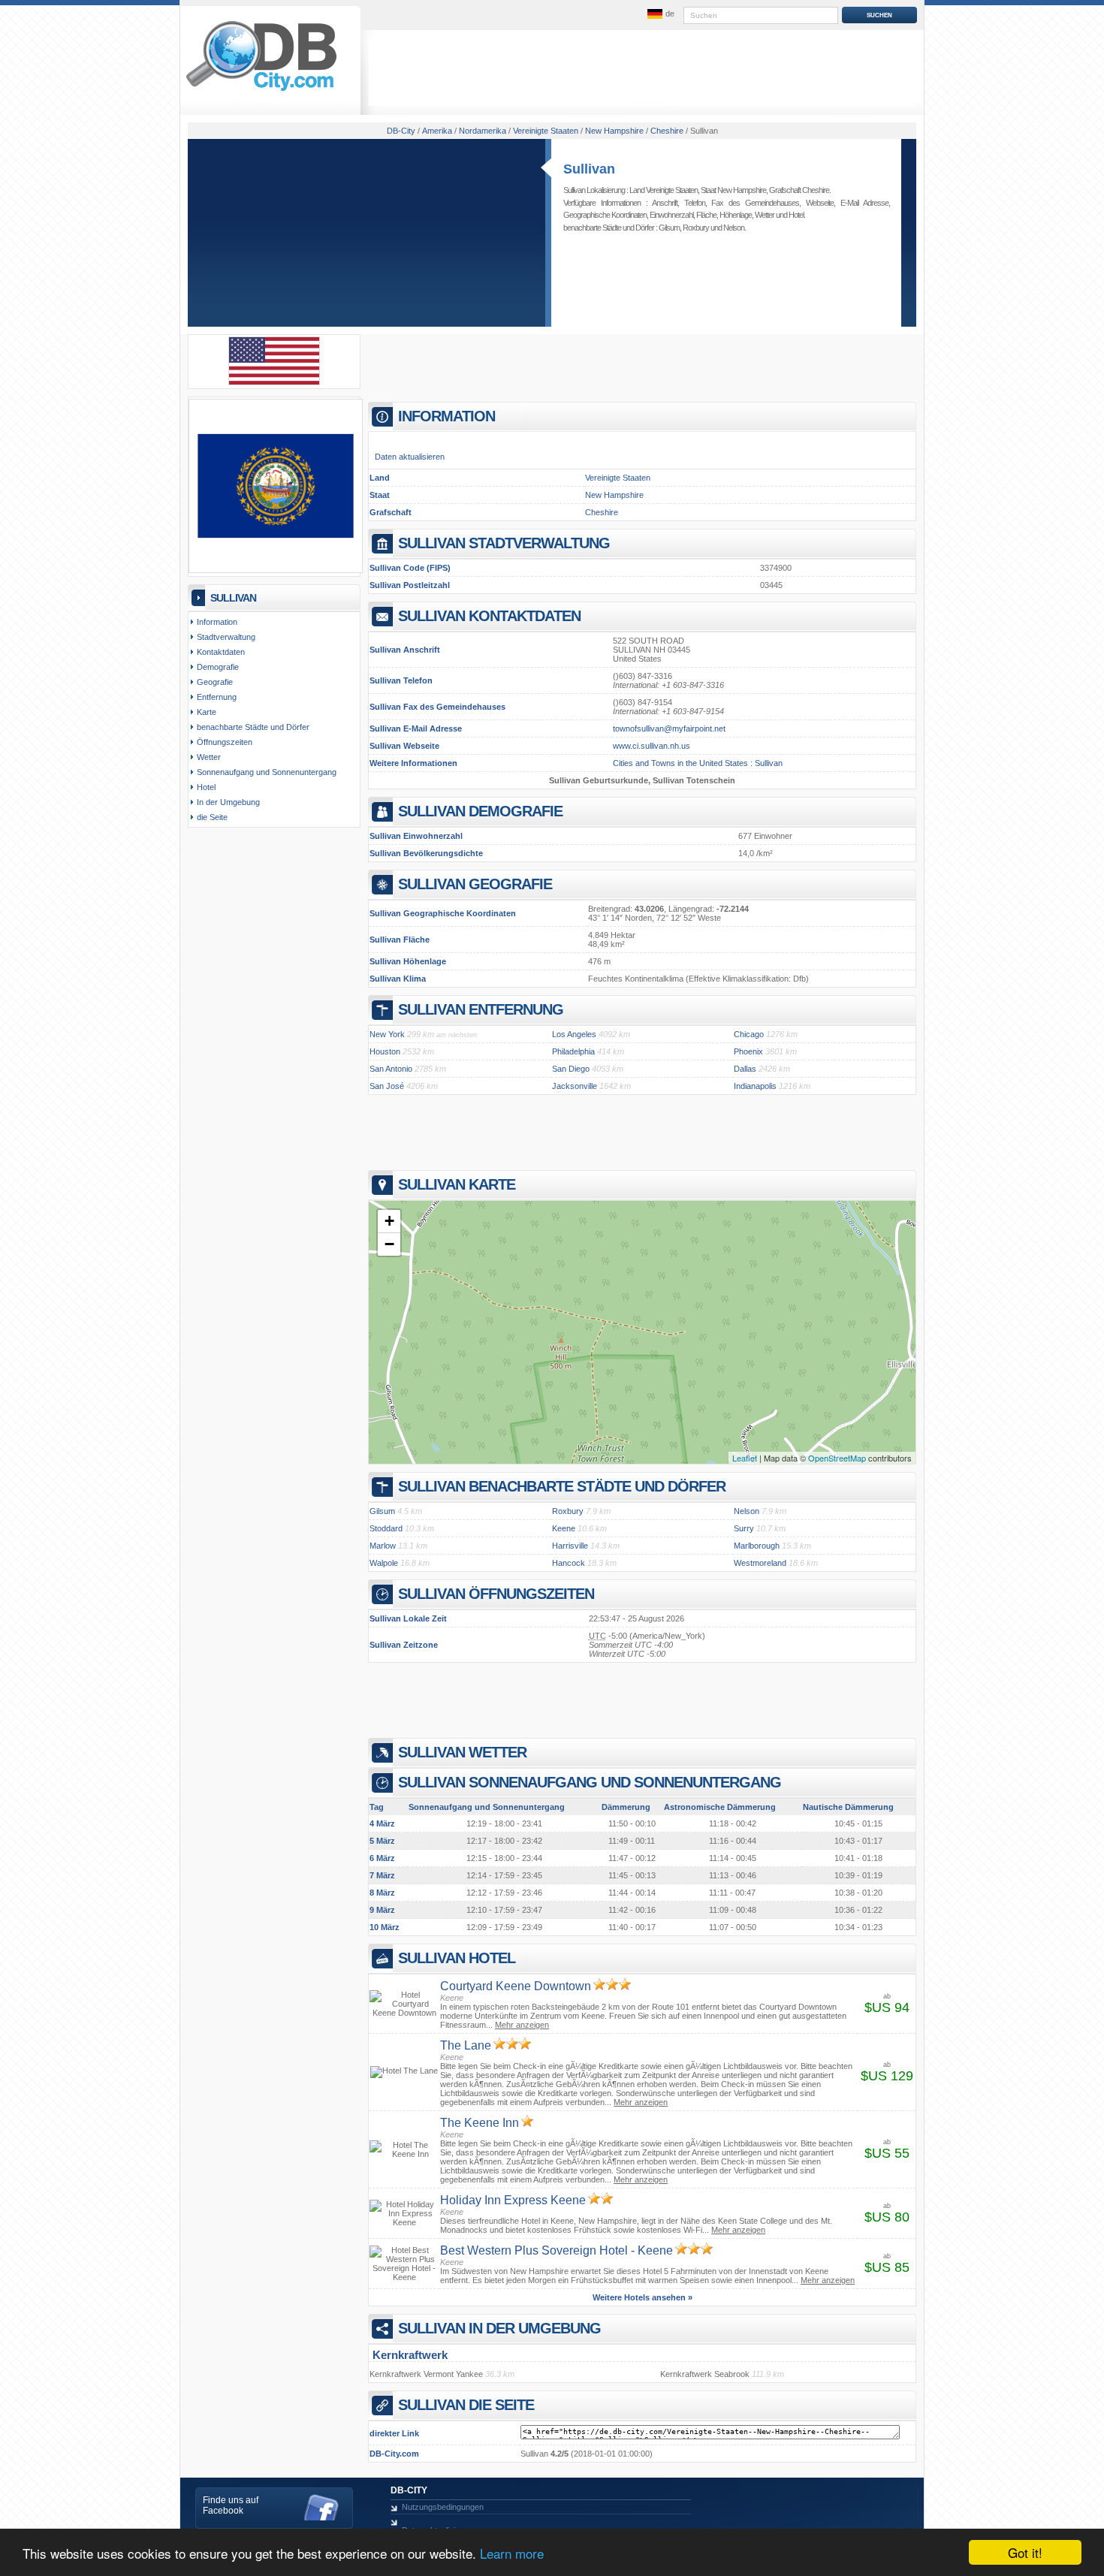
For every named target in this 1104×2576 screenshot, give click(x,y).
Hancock (569, 1563)
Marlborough (757, 1546)
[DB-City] (261, 91)
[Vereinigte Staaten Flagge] (274, 382)
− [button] (389, 1244)
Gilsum (669, 228)
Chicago (749, 1034)
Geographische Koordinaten (605, 215)
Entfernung (217, 697)
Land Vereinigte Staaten (664, 190)
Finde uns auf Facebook (231, 2505)
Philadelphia (573, 1051)
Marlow (383, 1546)
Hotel (796, 215)
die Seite (212, 817)
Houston (385, 1051)
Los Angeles (574, 1034)
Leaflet (745, 1458)
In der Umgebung (228, 802)
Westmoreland (760, 1563)
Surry (744, 1528)
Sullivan (589, 169)
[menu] (659, 14)
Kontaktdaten (221, 652)
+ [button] (389, 1221)
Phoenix (748, 1051)
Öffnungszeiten (225, 742)
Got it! (1025, 2552)
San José (387, 1086)
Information (217, 622)
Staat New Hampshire (733, 190)
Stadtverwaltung (226, 637)
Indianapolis (755, 1086)
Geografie (215, 682)
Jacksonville (575, 1086)
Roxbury (696, 228)
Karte (207, 712)
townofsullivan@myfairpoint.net (669, 728)
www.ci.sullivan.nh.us (652, 746)
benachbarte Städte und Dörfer (253, 727)
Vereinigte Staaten (618, 478)
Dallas (745, 1069)
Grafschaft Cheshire (799, 190)
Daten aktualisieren (410, 457)
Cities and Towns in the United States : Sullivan (698, 763)
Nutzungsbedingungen (443, 2507)
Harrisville (570, 1546)
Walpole (384, 1563)
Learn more (512, 2553)
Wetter (765, 215)
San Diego (571, 1069)
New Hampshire (614, 495)
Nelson (734, 228)
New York (387, 1034)
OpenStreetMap (837, 1458)
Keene (564, 1528)
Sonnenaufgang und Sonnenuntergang (267, 772)
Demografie (218, 667)
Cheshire (602, 512)
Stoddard (386, 1528)
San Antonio (391, 1069)
